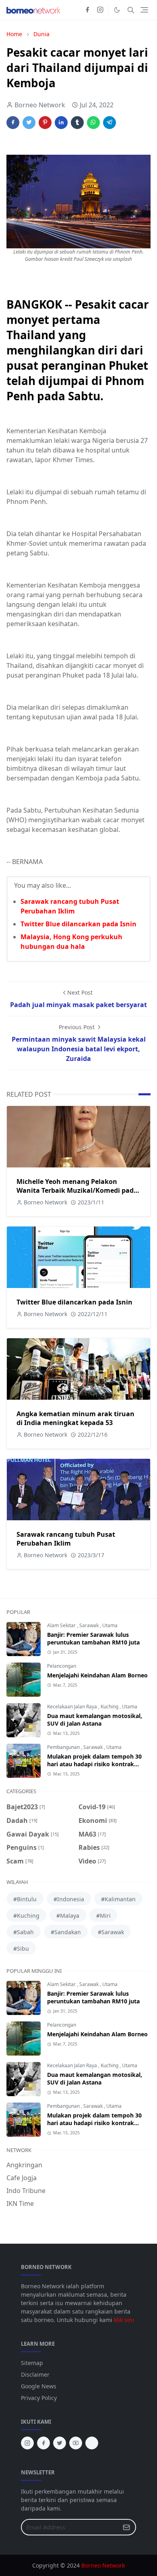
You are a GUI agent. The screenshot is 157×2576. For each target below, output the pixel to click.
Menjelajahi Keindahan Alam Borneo (97, 1675)
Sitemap (32, 2363)
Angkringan (24, 2165)
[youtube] (76, 2443)
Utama (110, 1625)
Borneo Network (103, 2565)
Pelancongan (62, 1666)
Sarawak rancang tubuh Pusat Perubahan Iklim (66, 1539)
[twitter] (60, 2443)
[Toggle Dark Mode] (117, 10)
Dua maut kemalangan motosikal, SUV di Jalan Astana (95, 1720)
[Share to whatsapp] (93, 123)
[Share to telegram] (109, 123)
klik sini (124, 2320)
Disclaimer (35, 2374)
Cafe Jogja (22, 2178)
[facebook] (87, 10)
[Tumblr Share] (77, 123)
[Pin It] (45, 123)
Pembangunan (64, 1747)
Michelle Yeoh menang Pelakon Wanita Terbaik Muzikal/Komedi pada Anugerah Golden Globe (77, 1190)
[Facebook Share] (13, 123)
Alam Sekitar (62, 1625)
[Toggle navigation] (144, 10)
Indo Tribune (26, 2191)
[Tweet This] (29, 123)
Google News (39, 2386)
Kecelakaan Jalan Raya (73, 1707)
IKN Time (20, 2203)
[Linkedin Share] (61, 123)
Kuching (110, 1707)
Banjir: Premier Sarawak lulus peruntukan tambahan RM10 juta (93, 1638)
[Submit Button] (126, 2527)
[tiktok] (92, 2443)
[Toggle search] (131, 10)
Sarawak (90, 1625)
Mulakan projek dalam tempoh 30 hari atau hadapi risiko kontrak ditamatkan (94, 1764)
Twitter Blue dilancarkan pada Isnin (78, 924)
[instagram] (100, 10)
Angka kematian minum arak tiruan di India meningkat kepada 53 (75, 1418)
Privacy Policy (39, 2398)
